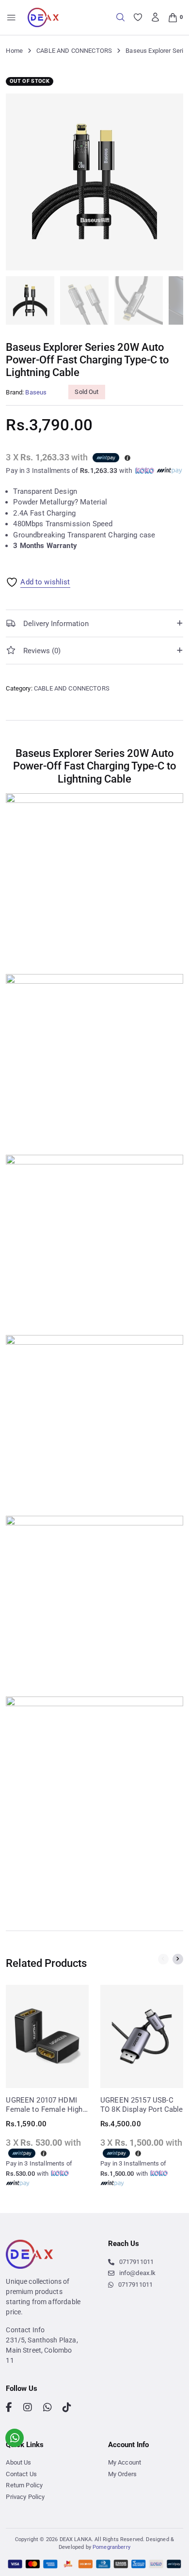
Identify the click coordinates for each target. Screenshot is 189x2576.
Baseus (36, 392)
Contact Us (21, 2474)
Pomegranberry (111, 2547)
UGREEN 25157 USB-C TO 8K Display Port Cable (142, 2105)
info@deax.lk (138, 2273)
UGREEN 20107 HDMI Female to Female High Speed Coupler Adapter (44, 2105)
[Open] (11, 18)
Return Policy (24, 2485)
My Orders (122, 2474)
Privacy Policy (25, 2497)
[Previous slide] (163, 1959)
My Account (125, 2462)
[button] (170, 107)
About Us (18, 2462)
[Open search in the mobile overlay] (120, 17)
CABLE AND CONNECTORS (74, 51)
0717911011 (136, 2262)
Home (14, 51)
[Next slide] (178, 1959)
